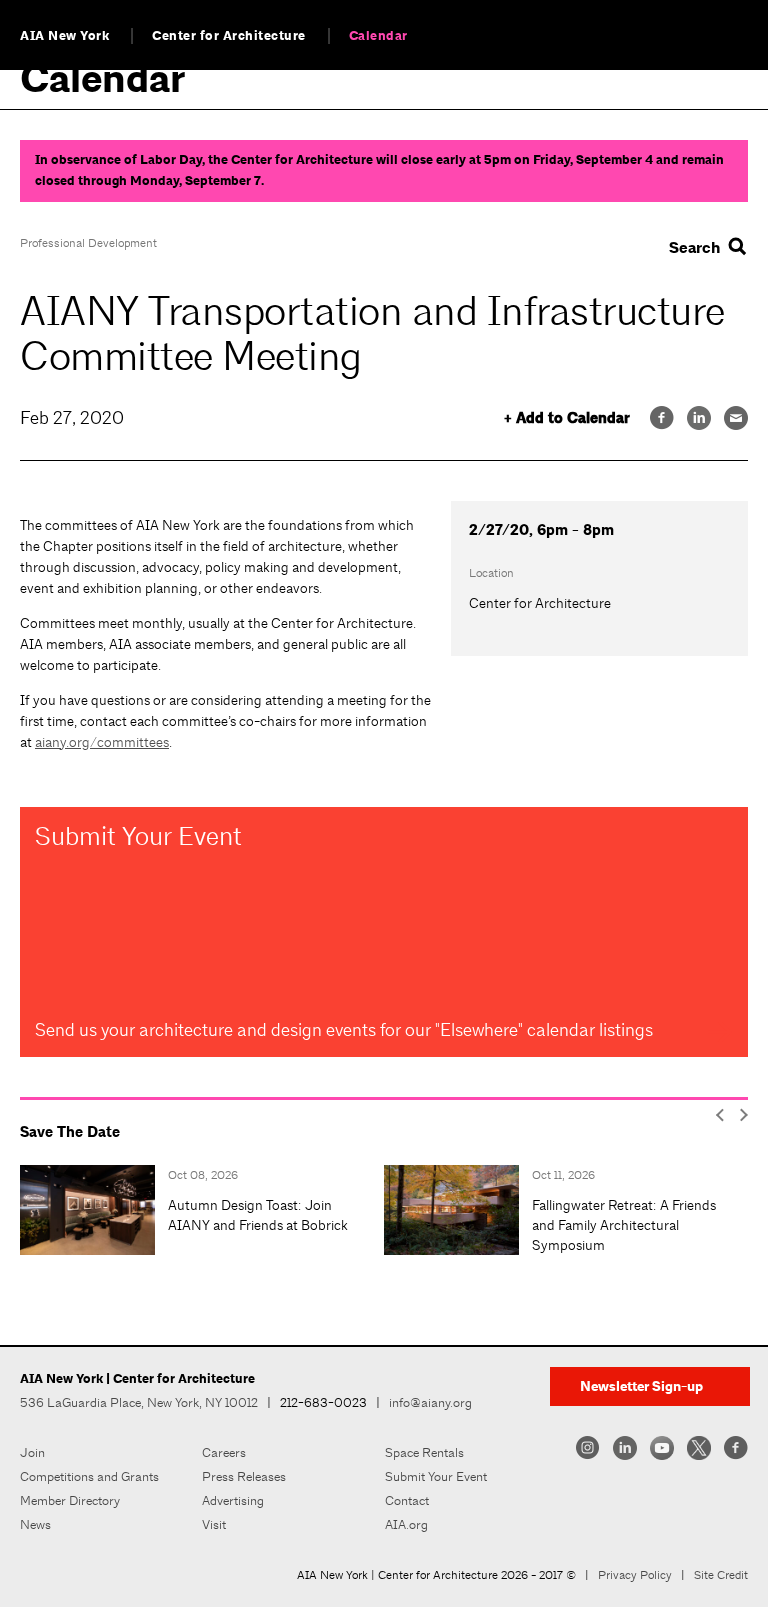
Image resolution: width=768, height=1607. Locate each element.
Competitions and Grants (89, 1476)
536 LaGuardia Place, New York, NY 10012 (139, 1402)
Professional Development (88, 243)
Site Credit (721, 1575)
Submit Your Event (436, 1476)
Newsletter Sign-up (641, 1386)
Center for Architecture (229, 36)
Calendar (378, 36)
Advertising (233, 1500)
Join (32, 1452)
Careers (224, 1452)
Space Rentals (424, 1452)
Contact (407, 1500)
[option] (202, 1210)
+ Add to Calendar (567, 418)
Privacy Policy (635, 1575)
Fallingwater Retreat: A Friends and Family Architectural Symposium (624, 1225)
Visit (214, 1524)
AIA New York (64, 36)
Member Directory (70, 1500)
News (35, 1524)
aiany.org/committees (102, 742)
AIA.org (406, 1524)
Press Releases (244, 1476)
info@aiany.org (430, 1402)
